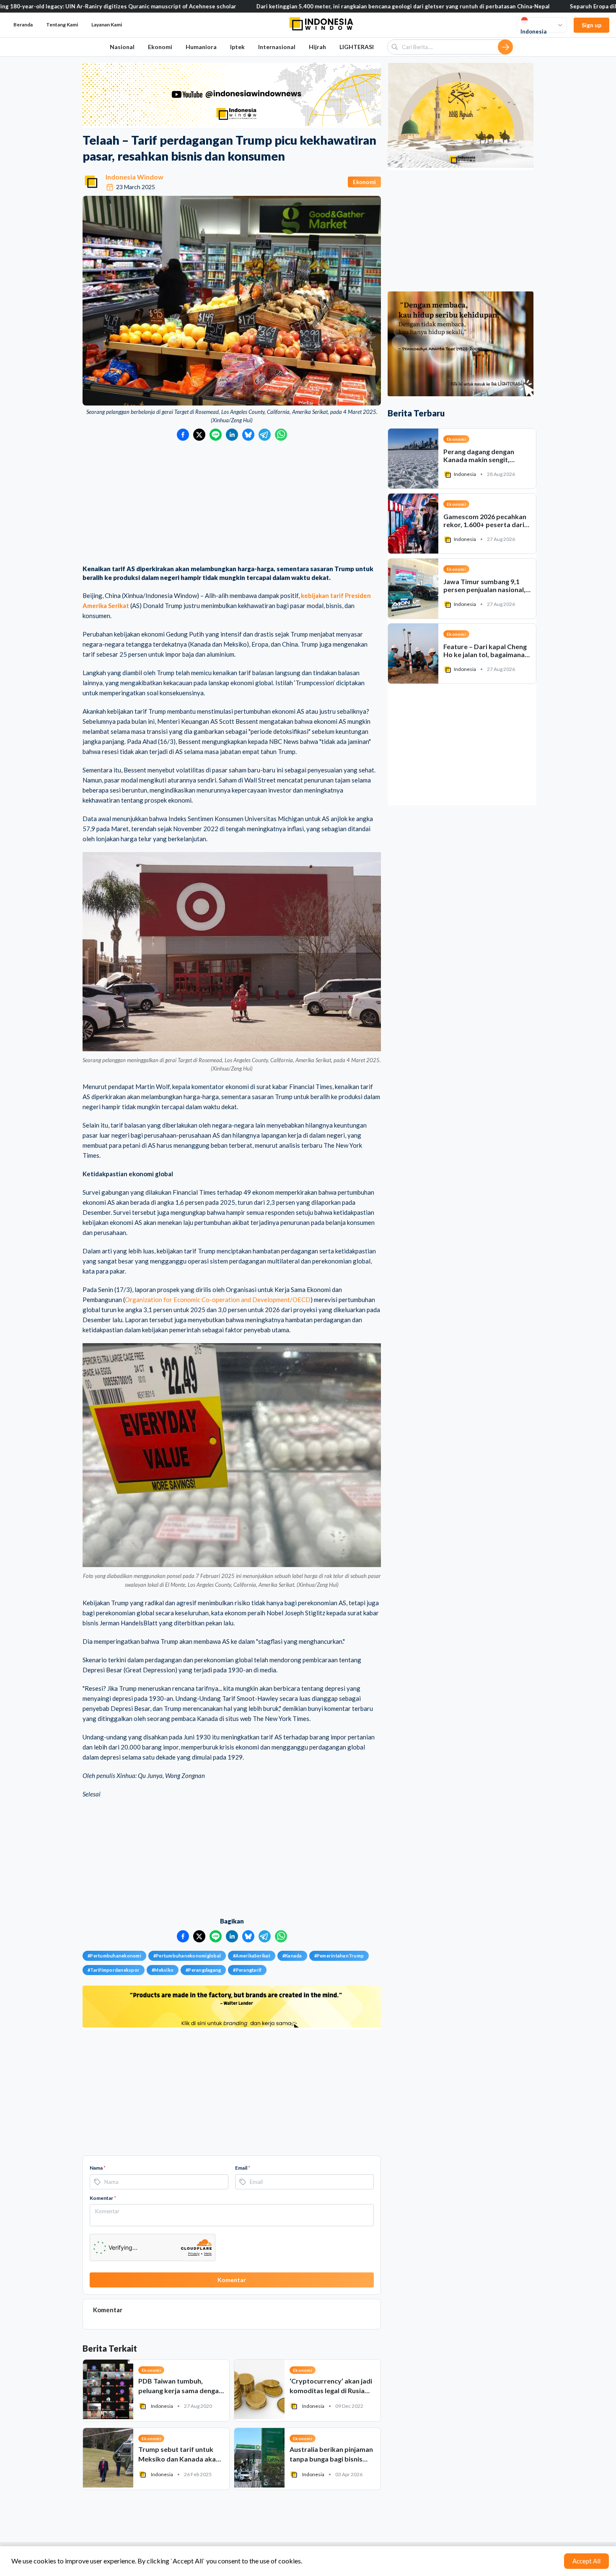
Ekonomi (160, 47)
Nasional (122, 47)
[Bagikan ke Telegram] (265, 435)
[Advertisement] (232, 504)
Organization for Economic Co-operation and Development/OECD (218, 1300)
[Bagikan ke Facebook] (183, 435)
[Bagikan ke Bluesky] (248, 435)
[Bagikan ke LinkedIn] (232, 435)
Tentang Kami (62, 25)
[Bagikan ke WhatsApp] (281, 435)
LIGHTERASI (357, 47)
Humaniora (201, 47)
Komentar (103, 2198)
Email (243, 2168)
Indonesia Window (135, 177)
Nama (98, 2168)
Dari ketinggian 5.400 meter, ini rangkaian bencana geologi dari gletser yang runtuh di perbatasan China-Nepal (294, 6)
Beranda (23, 25)
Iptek (237, 47)
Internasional (277, 47)
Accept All (586, 2561)
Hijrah (317, 47)
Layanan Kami (107, 25)
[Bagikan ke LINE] (216, 435)
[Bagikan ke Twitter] (199, 435)
